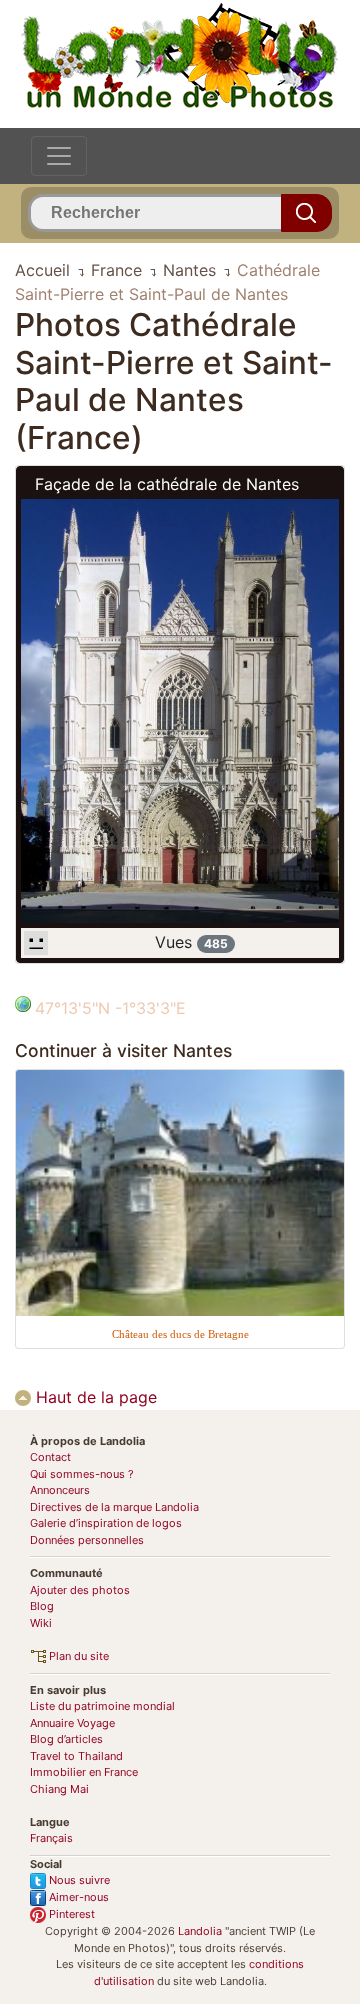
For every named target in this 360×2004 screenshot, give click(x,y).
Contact (50, 1457)
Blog (42, 1606)
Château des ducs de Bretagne (180, 1334)
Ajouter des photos (80, 1590)
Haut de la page (94, 1397)
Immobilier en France (84, 1772)
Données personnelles (87, 1540)
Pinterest (70, 1914)
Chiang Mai (59, 1789)
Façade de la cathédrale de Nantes (167, 484)
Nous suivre (78, 1880)
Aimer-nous (77, 1897)
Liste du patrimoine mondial (102, 1706)
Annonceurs (60, 1490)
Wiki (41, 1623)
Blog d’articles (66, 1739)
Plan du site (77, 1656)
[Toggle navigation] (59, 156)
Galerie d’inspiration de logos (106, 1523)
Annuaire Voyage (72, 1723)
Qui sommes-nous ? (82, 1474)
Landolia (200, 1931)
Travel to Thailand (76, 1756)
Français (51, 1838)
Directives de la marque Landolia (114, 1507)
